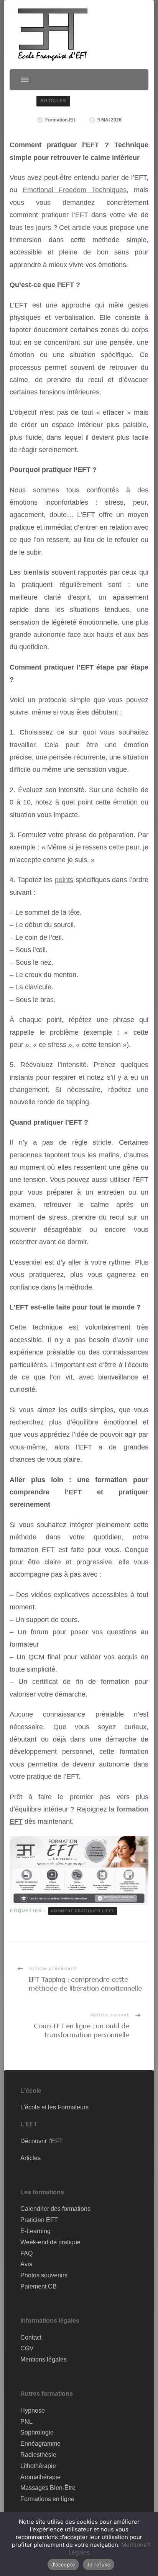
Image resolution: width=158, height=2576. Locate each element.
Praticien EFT (39, 2220)
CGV (27, 2348)
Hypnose (33, 2411)
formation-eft (60, 120)
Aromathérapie (40, 2477)
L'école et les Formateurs (54, 2107)
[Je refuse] (148, 2544)
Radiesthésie (38, 2455)
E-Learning (35, 2231)
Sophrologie (37, 2432)
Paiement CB (39, 2286)
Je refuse (99, 2564)
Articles (53, 101)
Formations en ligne (47, 2499)
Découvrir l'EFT (42, 2141)
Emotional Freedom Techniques (75, 190)
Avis (26, 2264)
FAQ (26, 2253)
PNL (26, 2422)
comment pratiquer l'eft (83, 1911)
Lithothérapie (38, 2466)
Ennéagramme (40, 2444)
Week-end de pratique (50, 2242)
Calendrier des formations (55, 2209)
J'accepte (63, 2564)
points (64, 880)
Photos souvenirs (44, 2275)
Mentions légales (44, 2359)
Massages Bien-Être (48, 2488)
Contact (31, 2338)
